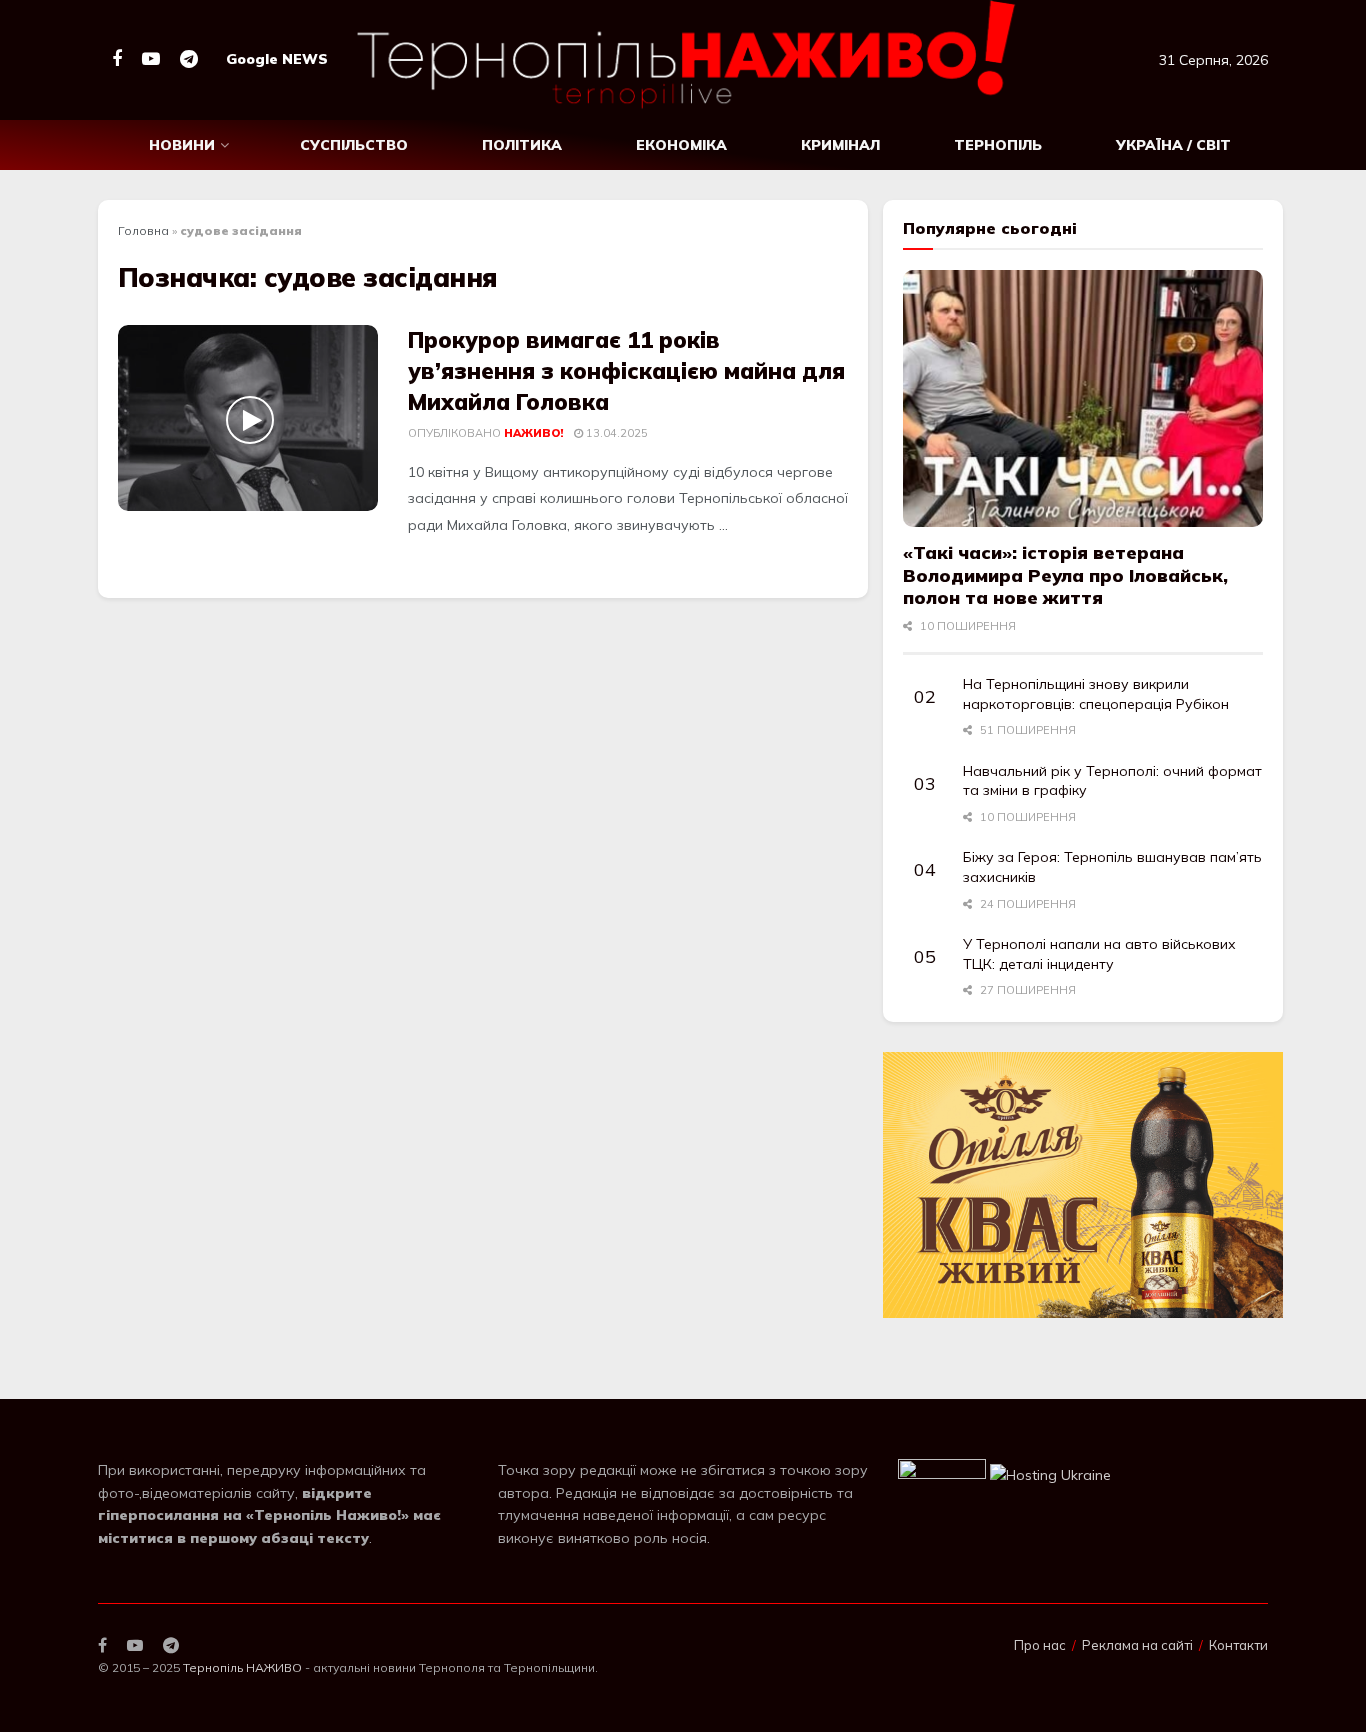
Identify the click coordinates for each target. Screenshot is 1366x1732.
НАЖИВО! (533, 433)
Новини (182, 145)
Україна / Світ (1173, 145)
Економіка (681, 145)
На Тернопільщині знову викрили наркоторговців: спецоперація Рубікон (1096, 694)
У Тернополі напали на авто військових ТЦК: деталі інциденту (1099, 954)
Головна (143, 230)
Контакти (1238, 1645)
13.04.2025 (615, 433)
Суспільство (354, 145)
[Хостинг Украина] (1050, 1473)
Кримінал (840, 145)
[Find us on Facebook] (117, 59)
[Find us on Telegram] (189, 59)
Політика (522, 145)
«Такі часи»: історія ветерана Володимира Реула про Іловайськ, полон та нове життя (1065, 575)
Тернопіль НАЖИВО (242, 1667)
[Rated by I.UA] (942, 1473)
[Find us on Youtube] (151, 59)
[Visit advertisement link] (1083, 1185)
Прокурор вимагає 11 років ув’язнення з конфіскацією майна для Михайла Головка (626, 371)
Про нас (1040, 1645)
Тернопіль (998, 145)
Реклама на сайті (1137, 1645)
